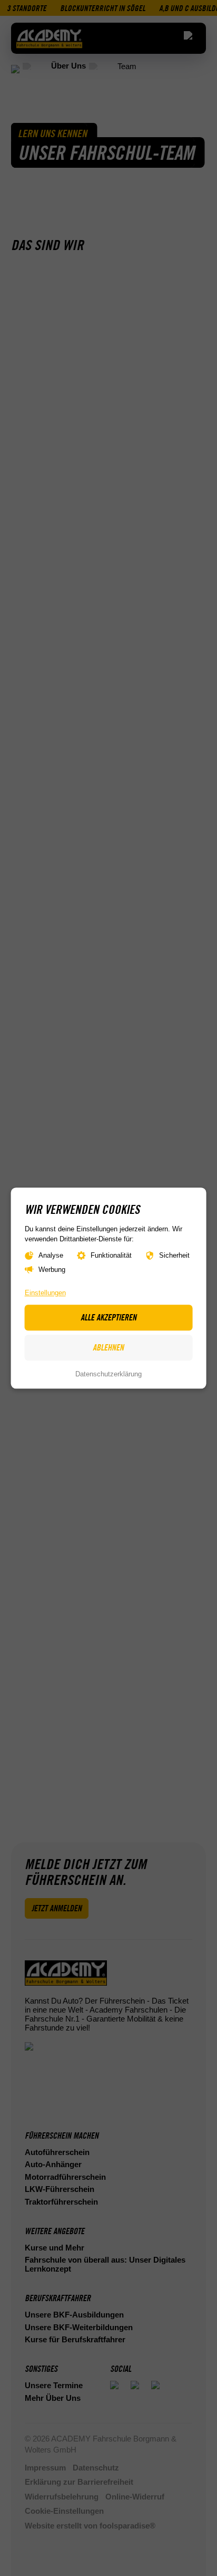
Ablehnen (108, 1348)
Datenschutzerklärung (108, 1375)
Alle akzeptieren (108, 1317)
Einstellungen (45, 1293)
